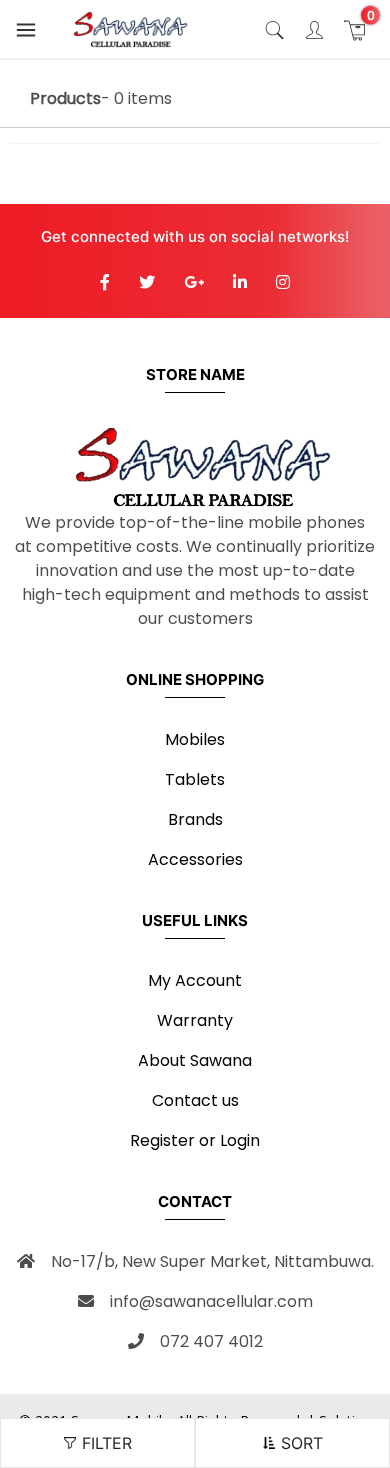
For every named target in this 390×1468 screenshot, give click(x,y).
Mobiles (195, 739)
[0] (354, 29)
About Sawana (195, 1060)
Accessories (195, 859)
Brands (195, 819)
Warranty (195, 1020)
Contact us (195, 1100)
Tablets (195, 779)
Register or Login (195, 1140)
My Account (195, 980)
